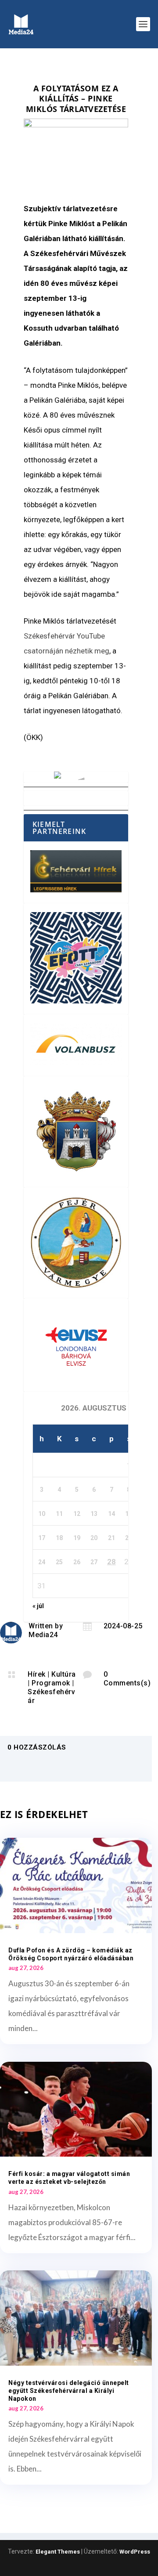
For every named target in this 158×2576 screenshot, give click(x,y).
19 (77, 1538)
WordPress (135, 2552)
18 (59, 1538)
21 (111, 1538)
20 (94, 1538)
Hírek (37, 1674)
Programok (51, 1683)
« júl (38, 1606)
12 (77, 1514)
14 (111, 1514)
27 (94, 1562)
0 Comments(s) (127, 1679)
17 (42, 1538)
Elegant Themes (58, 2552)
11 (59, 1514)
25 (59, 1562)
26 (77, 1562)
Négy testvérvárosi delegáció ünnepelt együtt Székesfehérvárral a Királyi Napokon (69, 2391)
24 (42, 1562)
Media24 (43, 1635)
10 (42, 1514)
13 (94, 1514)
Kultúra (64, 1674)
